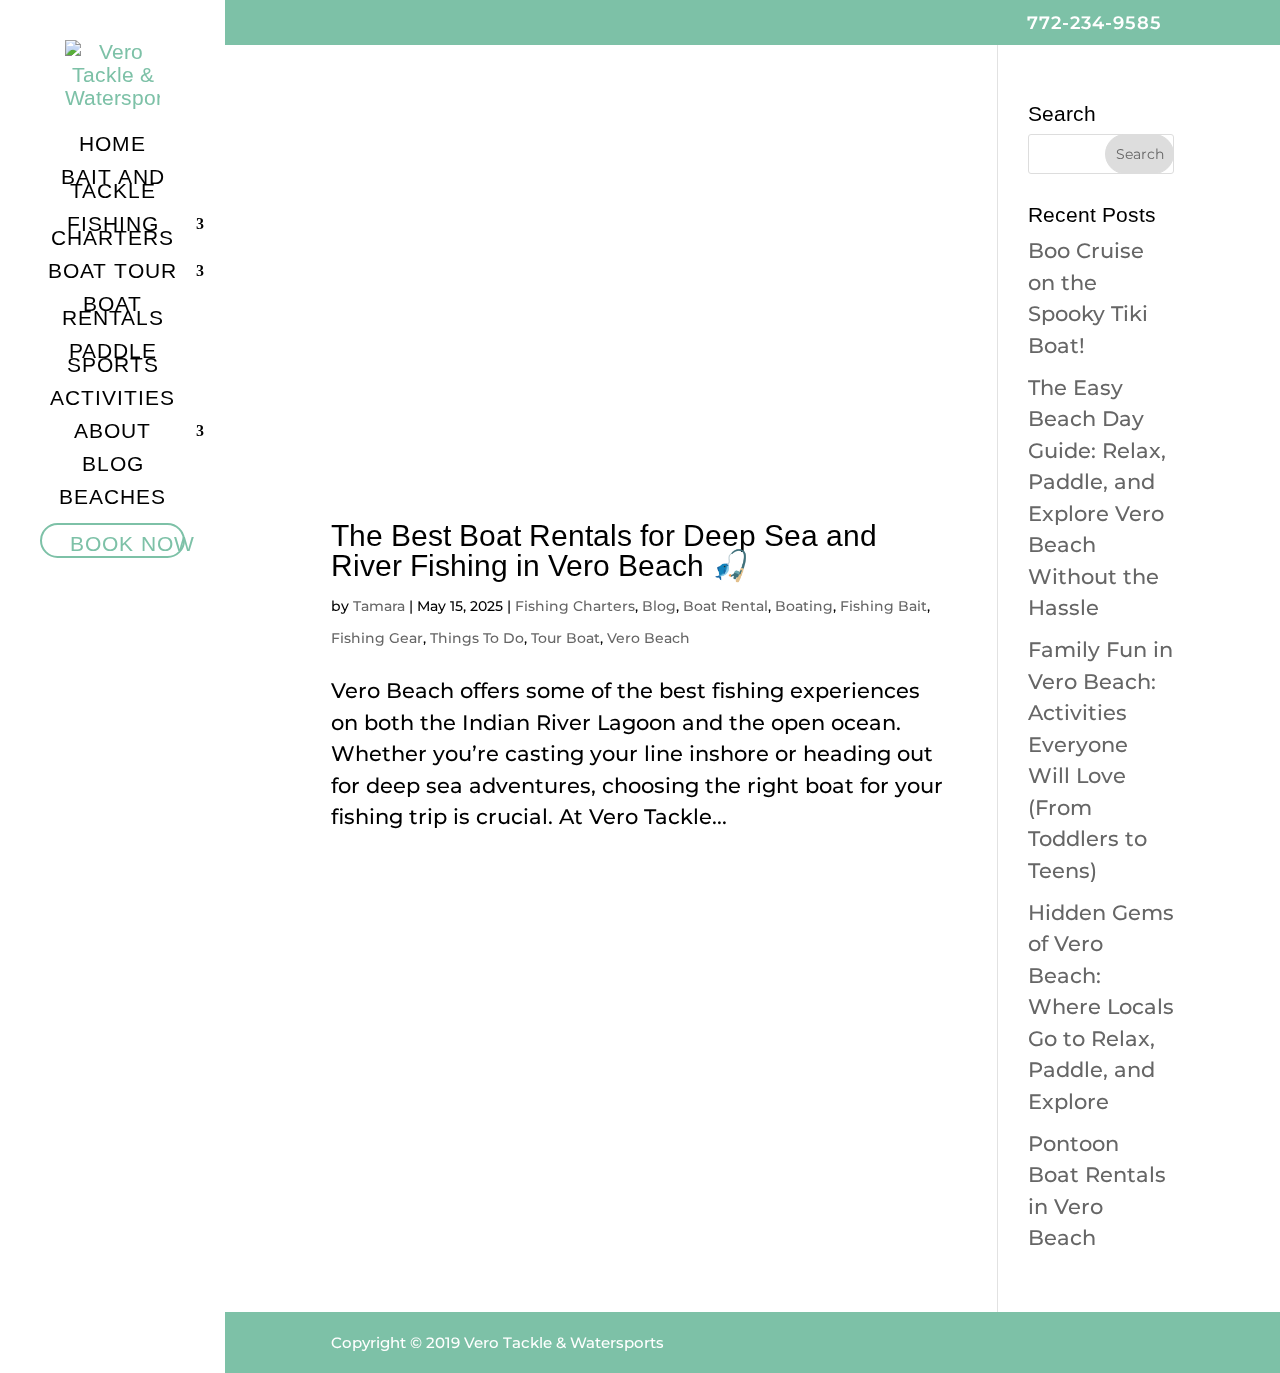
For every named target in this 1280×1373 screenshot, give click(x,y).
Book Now (132, 544)
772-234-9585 (1094, 23)
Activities (112, 400)
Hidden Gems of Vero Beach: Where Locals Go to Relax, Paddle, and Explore (1101, 1007)
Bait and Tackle (113, 186)
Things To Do (477, 638)
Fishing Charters (112, 233)
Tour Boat (565, 638)
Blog (113, 466)
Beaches (112, 499)
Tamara (379, 606)
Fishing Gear (377, 638)
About (112, 433)
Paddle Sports (113, 360)
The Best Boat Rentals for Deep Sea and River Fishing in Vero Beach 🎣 (604, 550)
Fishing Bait (883, 606)
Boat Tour (112, 273)
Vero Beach (648, 638)
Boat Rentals (113, 313)
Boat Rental (725, 606)
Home (112, 146)
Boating (804, 606)
